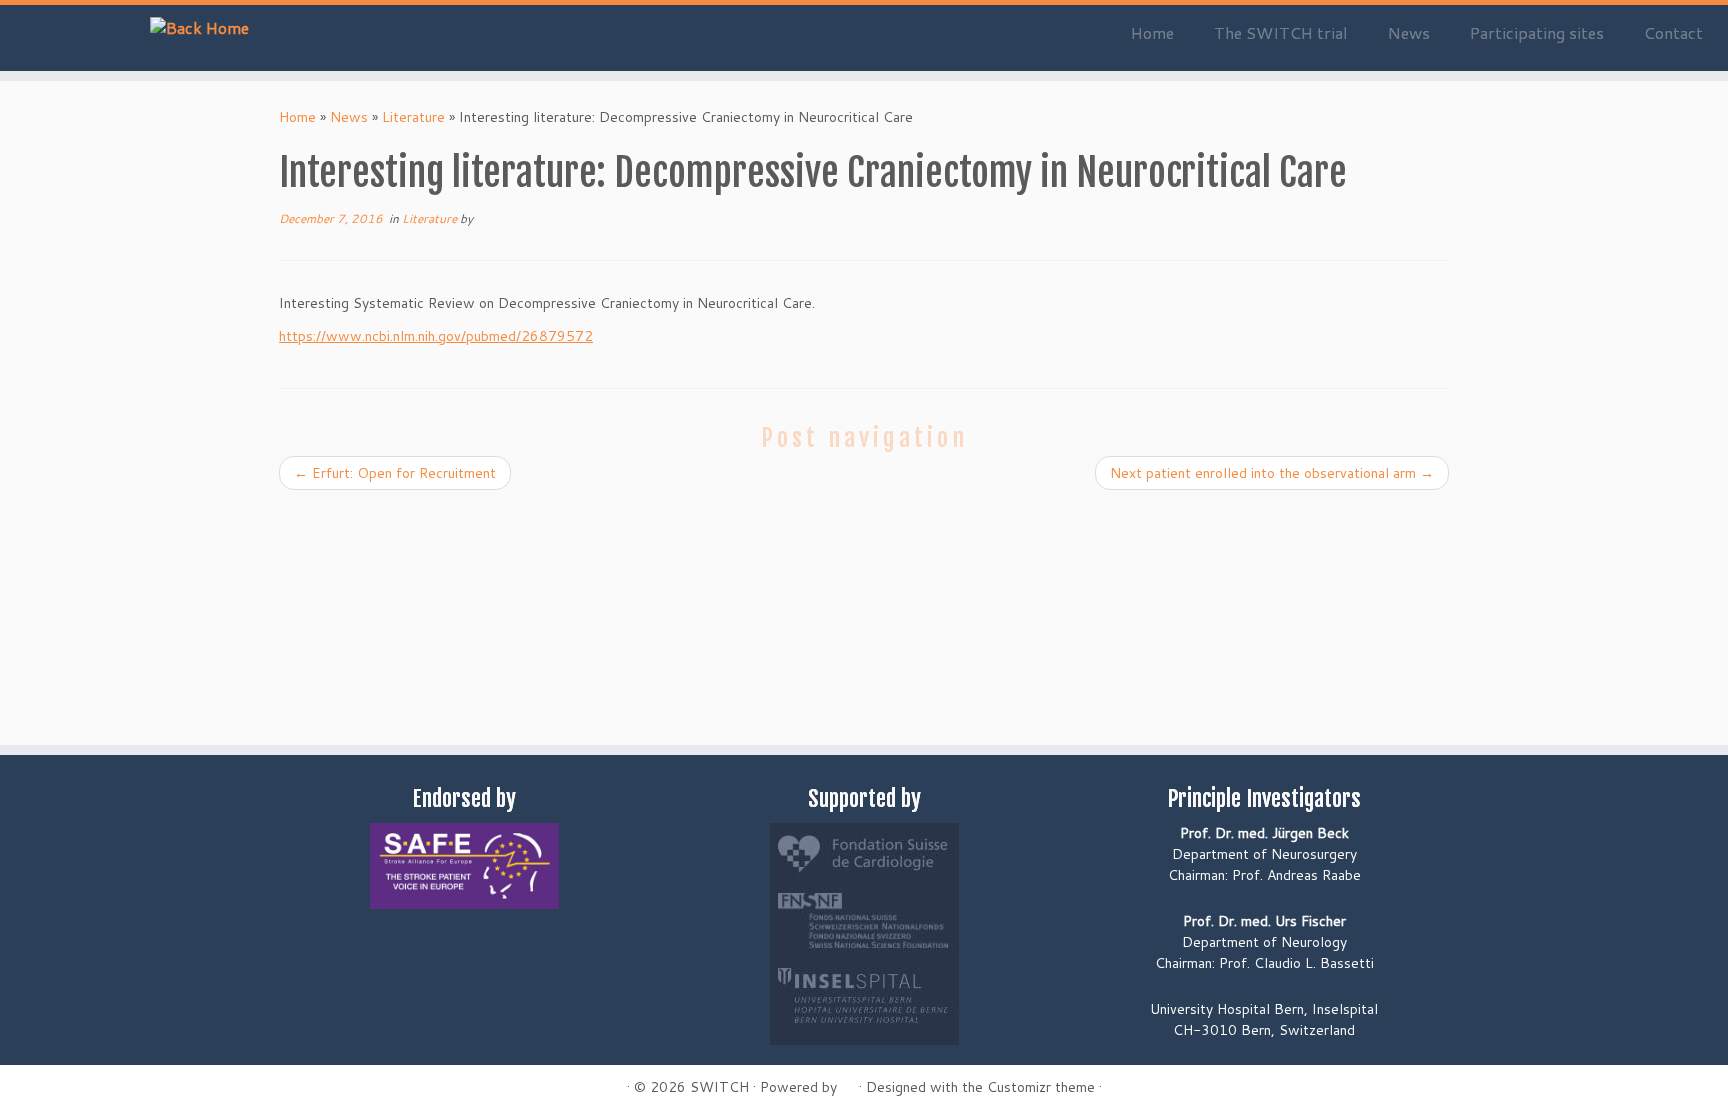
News (1409, 32)
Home (1152, 32)
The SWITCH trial (1281, 32)
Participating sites (1537, 32)
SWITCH (719, 1087)
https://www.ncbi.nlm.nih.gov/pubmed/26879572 (436, 336)
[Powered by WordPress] (848, 1083)
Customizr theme (1041, 1087)
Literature (413, 117)
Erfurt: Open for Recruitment (395, 473)
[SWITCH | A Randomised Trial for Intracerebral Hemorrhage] (199, 27)
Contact (1673, 32)
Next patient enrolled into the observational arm (1272, 473)
